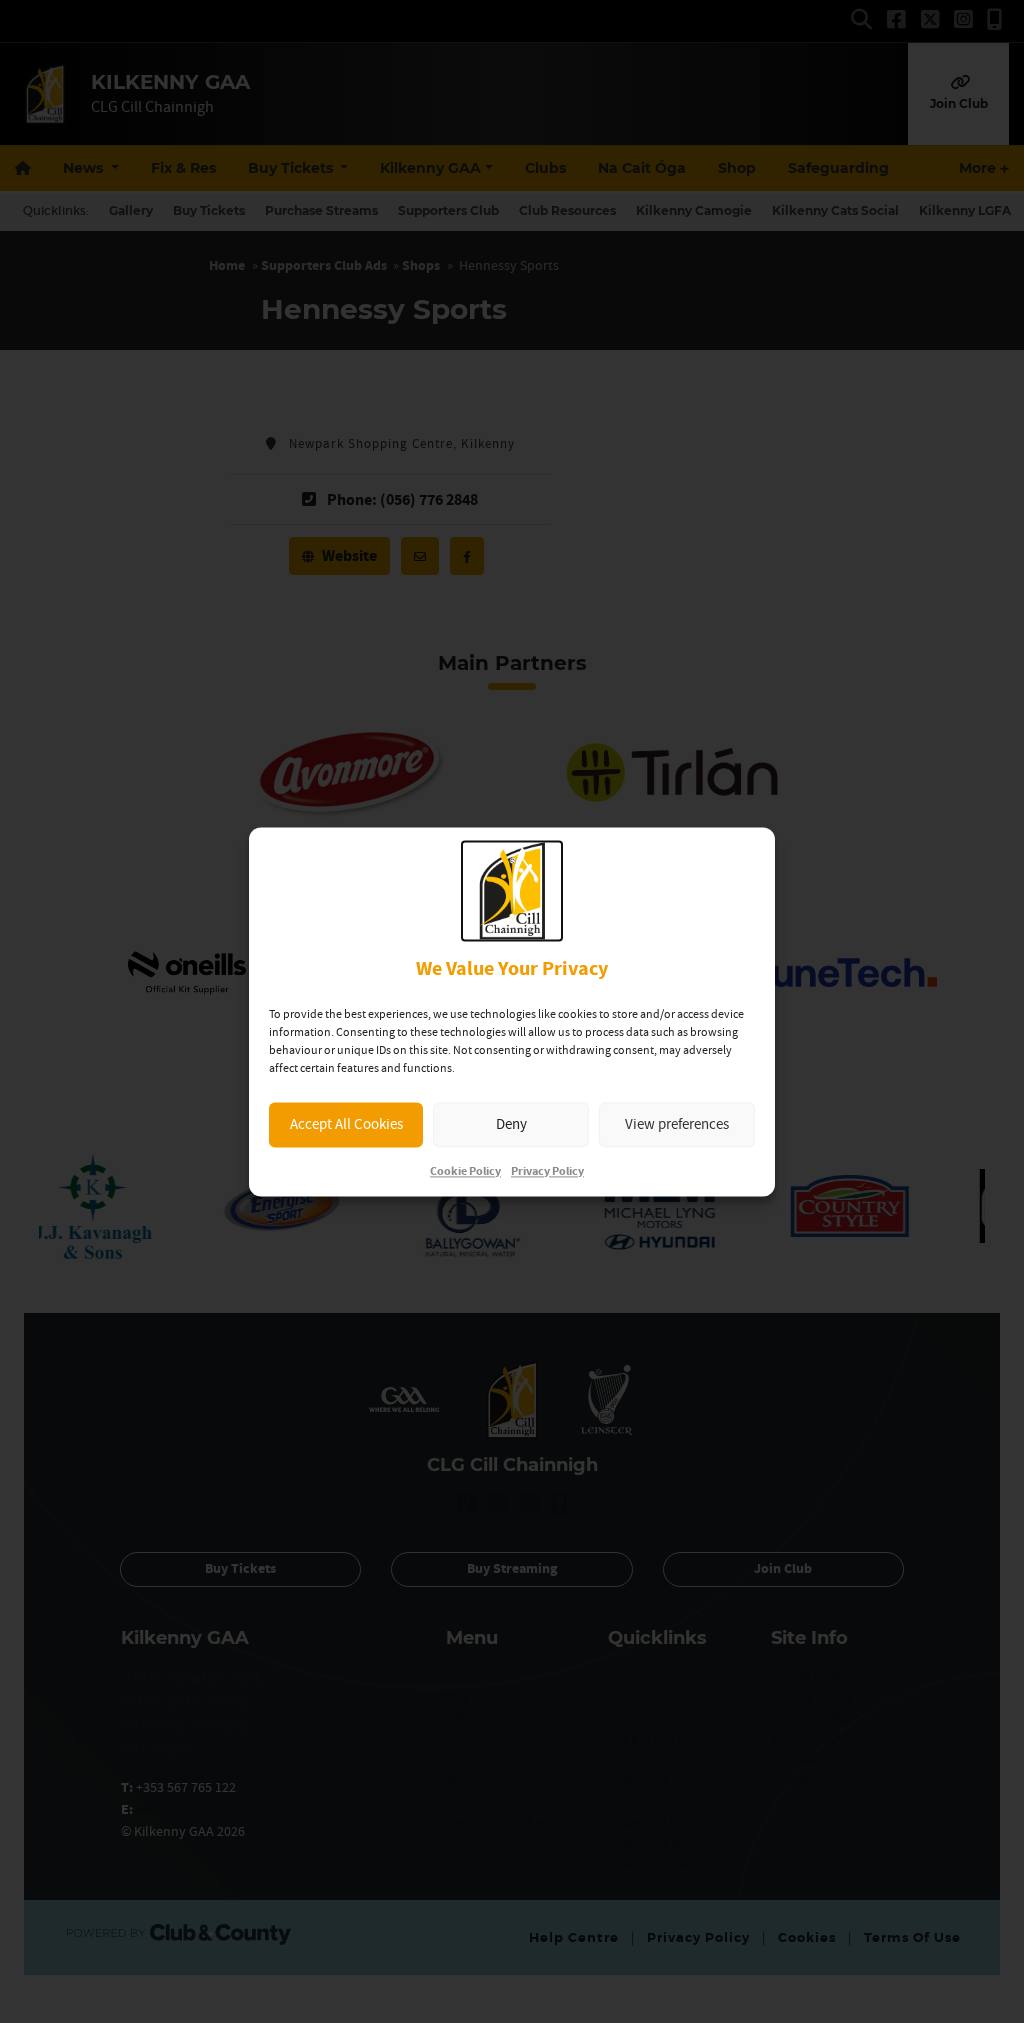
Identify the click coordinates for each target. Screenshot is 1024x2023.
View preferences (677, 1124)
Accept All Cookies (346, 1124)
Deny (511, 1124)
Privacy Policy (547, 1171)
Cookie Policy (465, 1171)
